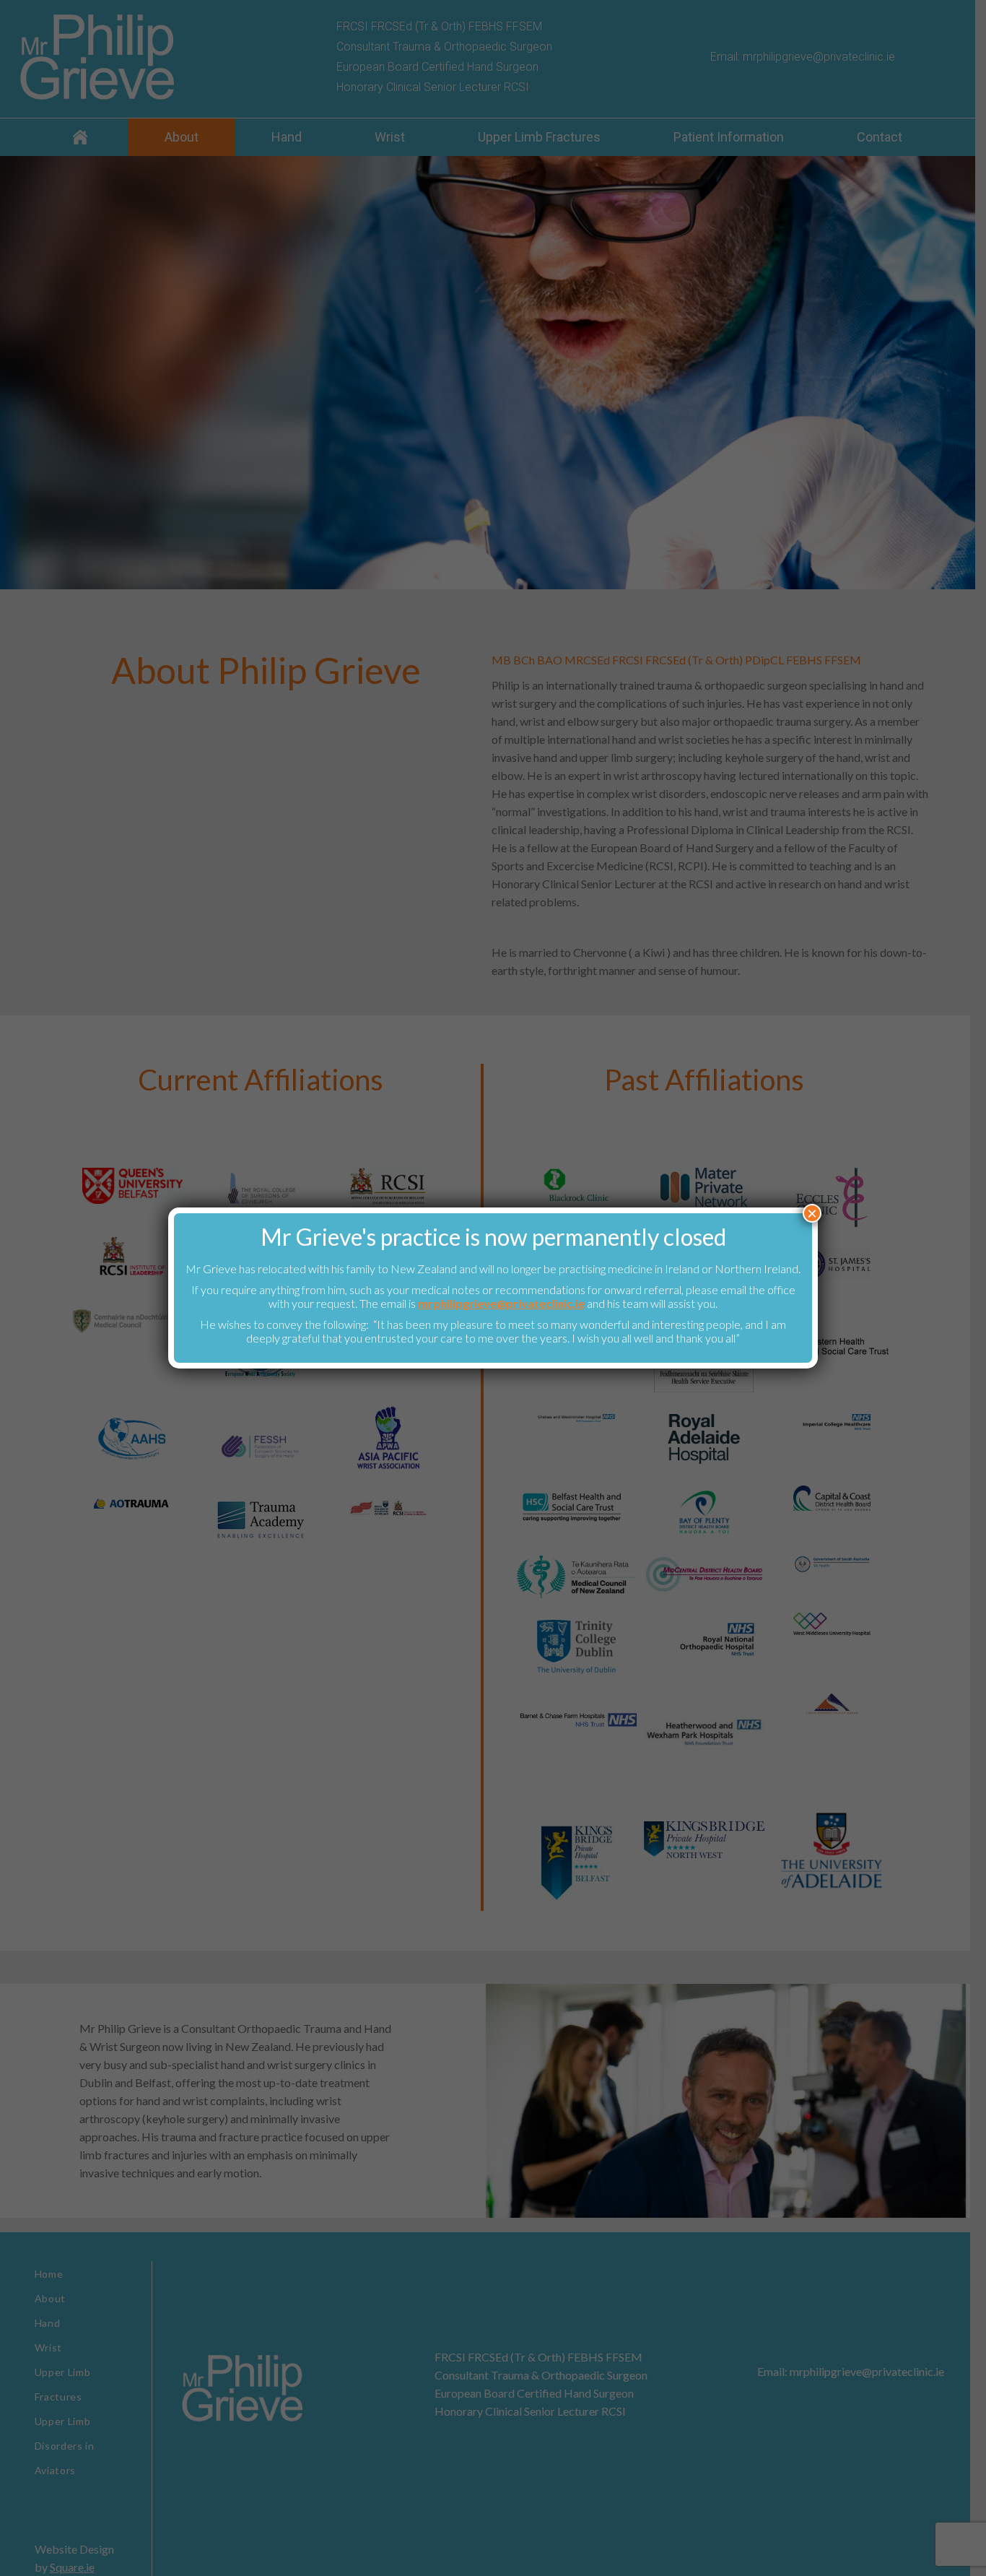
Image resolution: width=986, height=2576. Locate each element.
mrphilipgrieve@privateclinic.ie (501, 1303)
